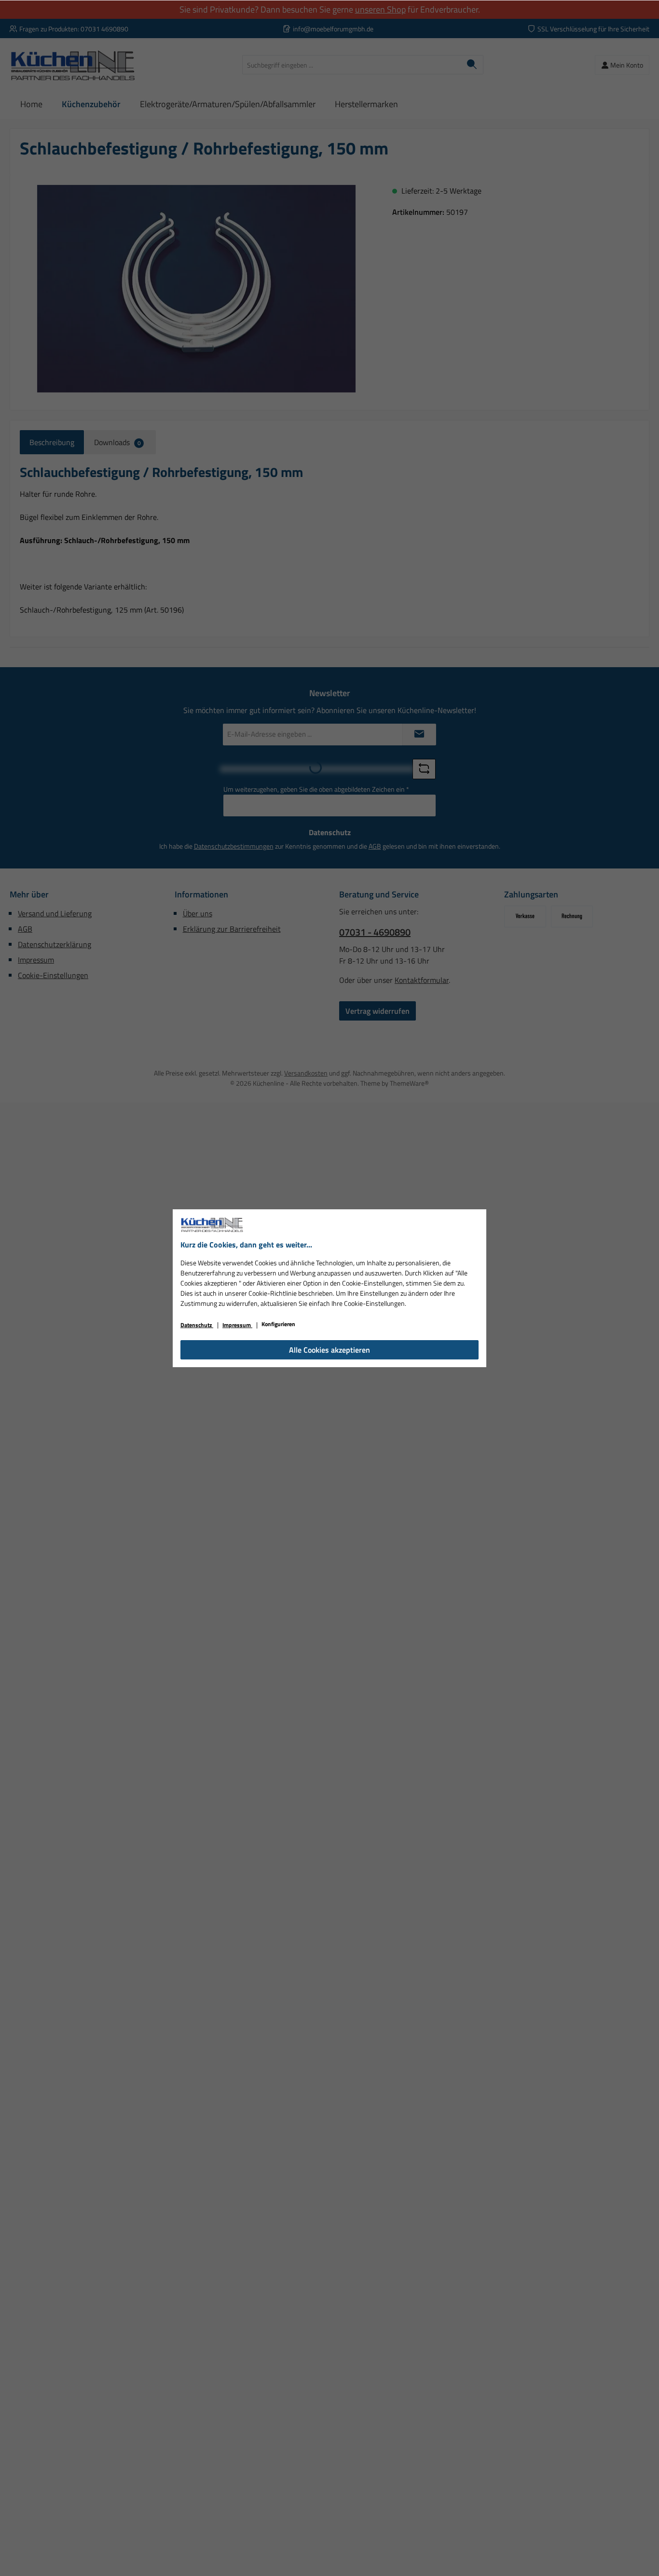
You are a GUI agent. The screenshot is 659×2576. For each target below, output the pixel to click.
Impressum (237, 1325)
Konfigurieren (278, 1324)
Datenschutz (197, 1325)
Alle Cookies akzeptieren (329, 1350)
